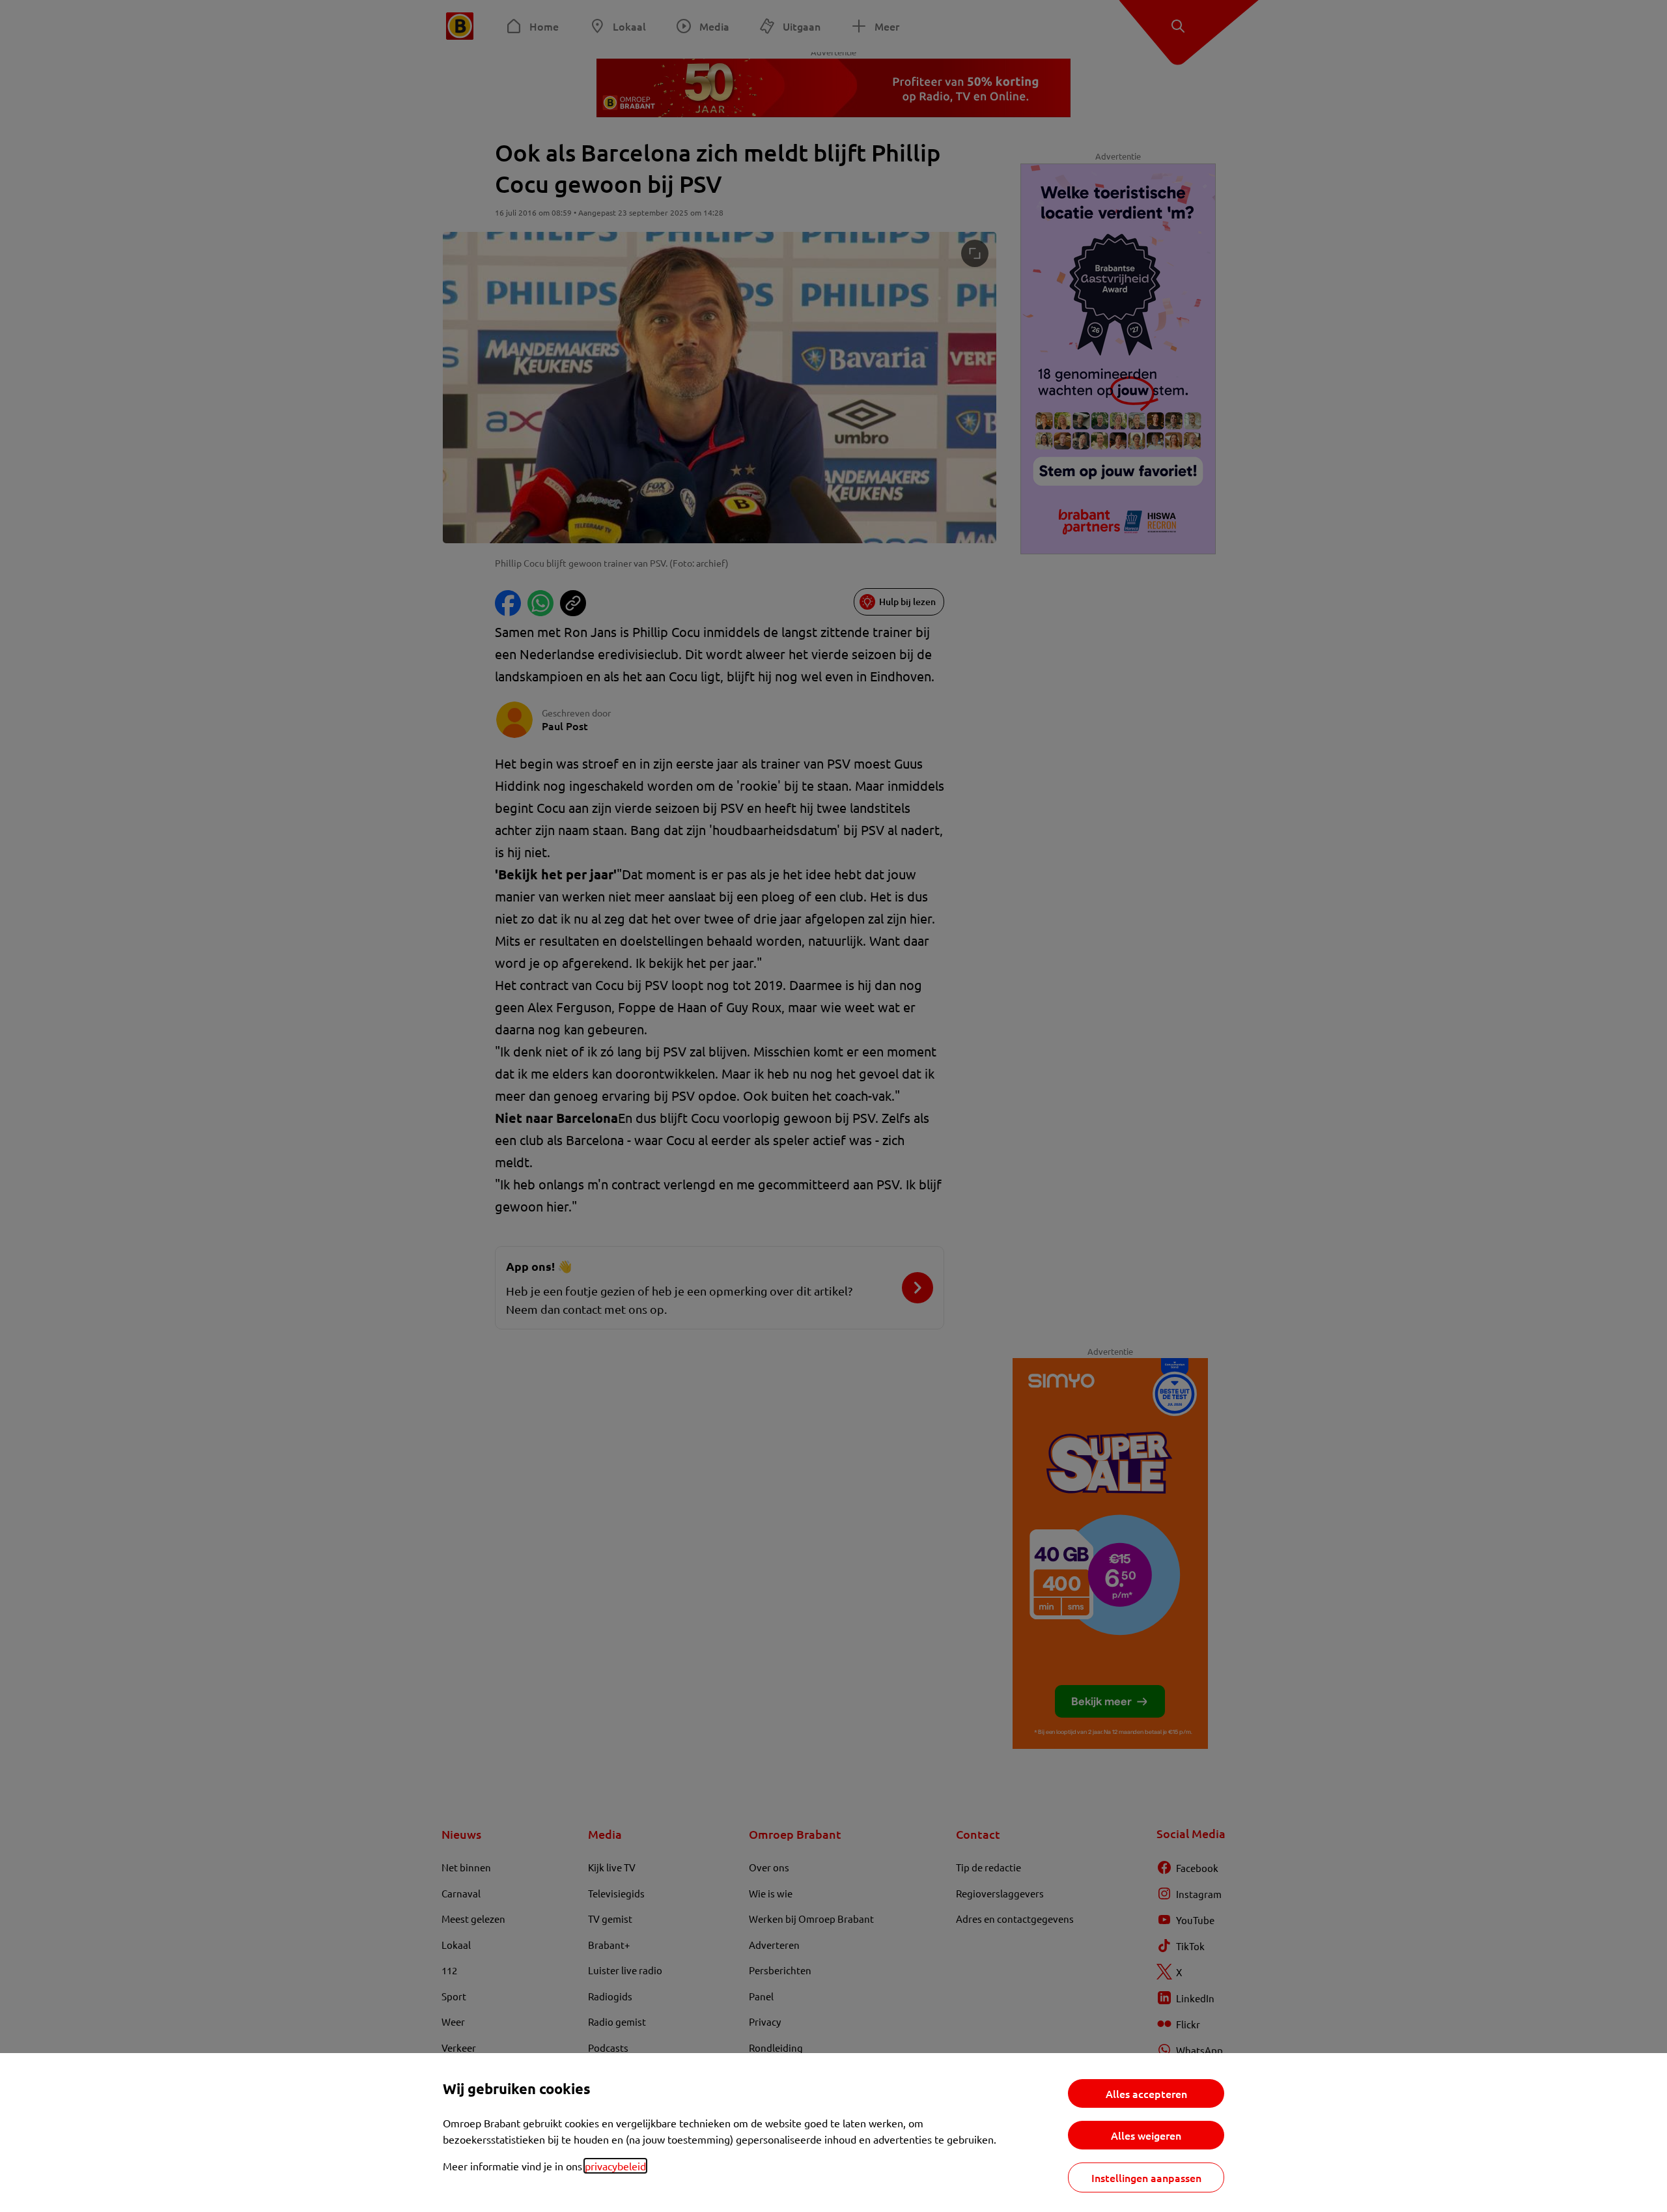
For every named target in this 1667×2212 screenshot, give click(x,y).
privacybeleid (615, 2166)
